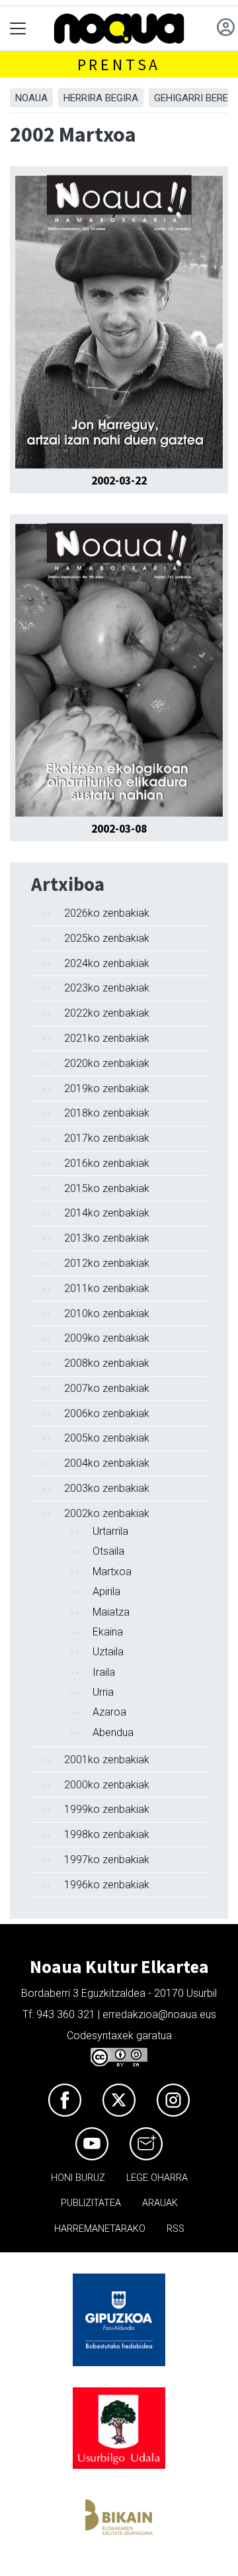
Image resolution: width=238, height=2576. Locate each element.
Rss (176, 2229)
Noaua (31, 98)
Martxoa (112, 1572)
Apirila (106, 1591)
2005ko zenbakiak (107, 1438)
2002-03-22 (119, 481)
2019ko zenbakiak (107, 1088)
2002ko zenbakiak (107, 1513)
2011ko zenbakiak (107, 1288)
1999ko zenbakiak (107, 1809)
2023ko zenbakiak (107, 988)
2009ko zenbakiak (107, 1338)
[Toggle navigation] (18, 29)
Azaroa (109, 1712)
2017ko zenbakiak (107, 1138)
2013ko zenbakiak (107, 1238)
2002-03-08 (119, 829)
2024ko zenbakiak (107, 963)
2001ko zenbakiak (107, 1760)
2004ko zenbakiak (107, 1463)
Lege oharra (157, 2178)
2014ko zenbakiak (107, 1213)
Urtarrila (110, 1531)
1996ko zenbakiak (107, 1885)
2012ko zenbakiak (107, 1263)
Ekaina (108, 1632)
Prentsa (119, 65)
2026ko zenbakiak (107, 913)
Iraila (104, 1672)
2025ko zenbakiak (107, 938)
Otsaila (108, 1551)
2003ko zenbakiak (107, 1488)
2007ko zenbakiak (107, 1388)
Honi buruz (78, 2178)
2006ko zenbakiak (107, 1413)
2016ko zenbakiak (107, 1163)
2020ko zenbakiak (107, 1063)
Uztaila (108, 1652)
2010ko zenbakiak (107, 1313)
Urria (103, 1692)
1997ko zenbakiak (107, 1860)
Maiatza (111, 1612)
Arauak (160, 2203)
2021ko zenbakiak (107, 1038)
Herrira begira (101, 98)
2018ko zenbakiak (107, 1113)
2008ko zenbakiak (107, 1363)
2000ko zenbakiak (107, 1785)
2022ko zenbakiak (107, 1013)
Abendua (113, 1732)
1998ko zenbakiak (107, 1834)
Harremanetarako (100, 2229)
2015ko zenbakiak (107, 1188)
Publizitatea (91, 2203)
